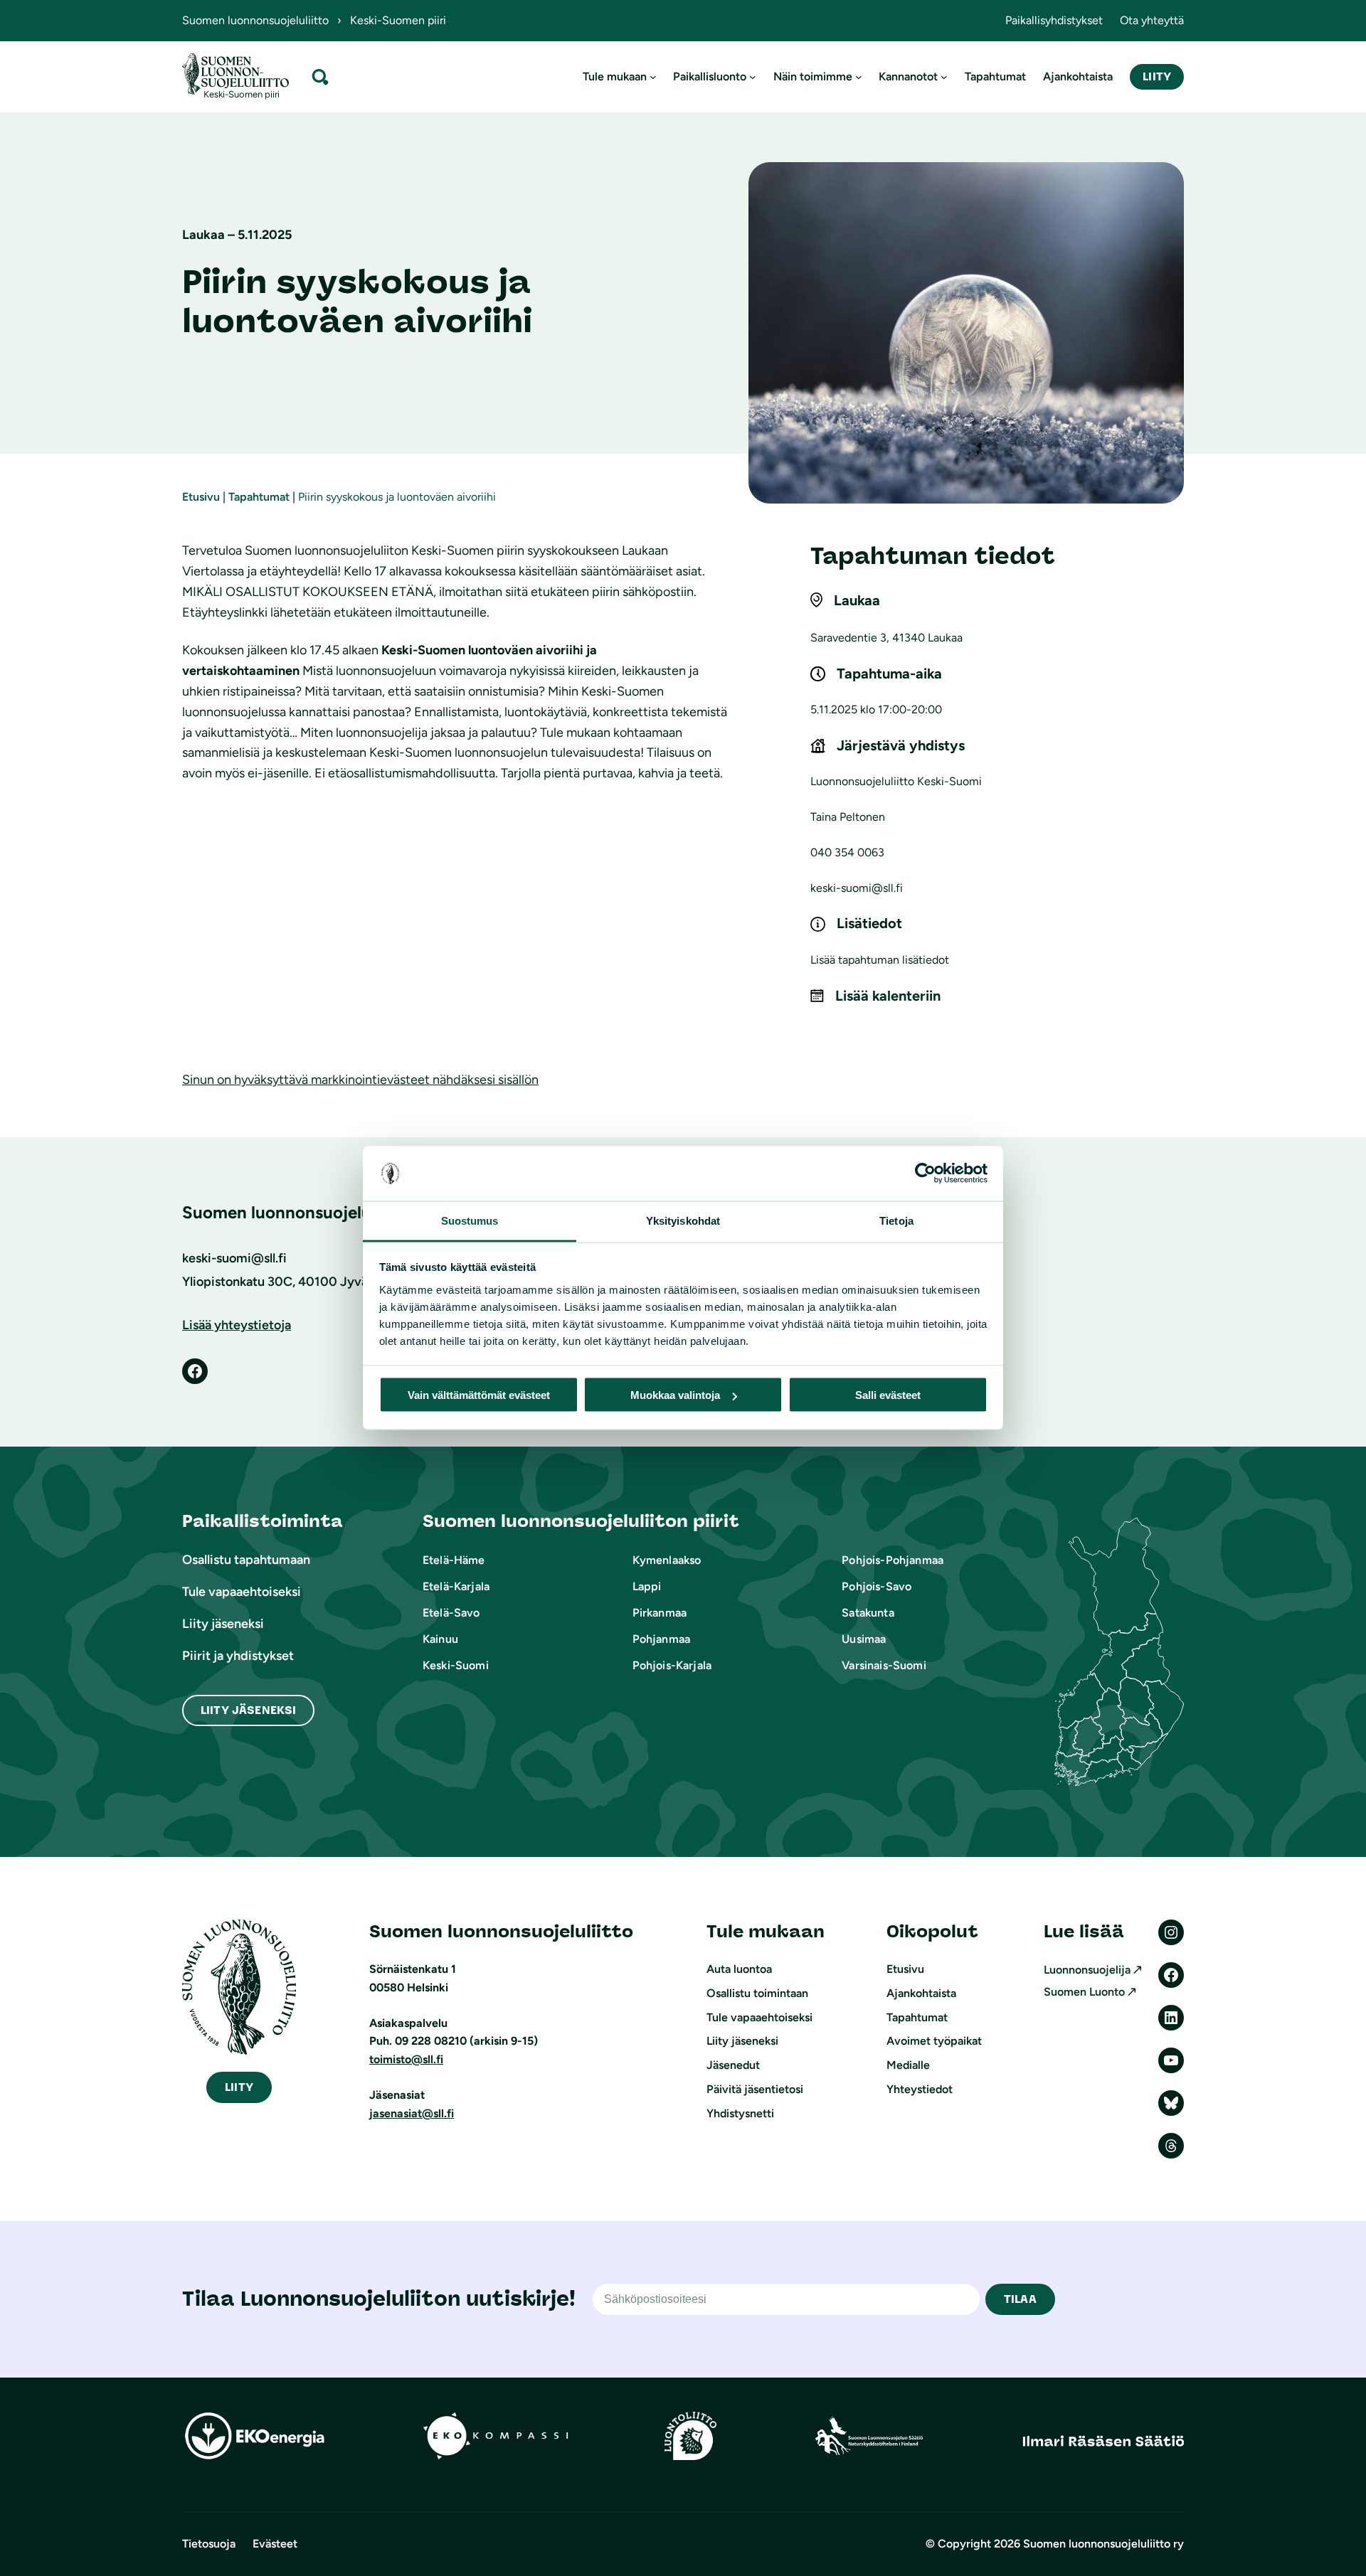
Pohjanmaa (661, 1639)
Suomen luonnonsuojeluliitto (255, 20)
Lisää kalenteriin (888, 996)
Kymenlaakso (667, 1560)
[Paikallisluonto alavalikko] (753, 77)
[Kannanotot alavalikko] (944, 77)
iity (239, 2087)
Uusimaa (864, 1639)
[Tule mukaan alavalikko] (653, 77)
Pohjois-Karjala (672, 1665)
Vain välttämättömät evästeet (479, 1395)
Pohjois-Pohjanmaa (893, 1560)
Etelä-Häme (454, 1560)
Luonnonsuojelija (1087, 1970)
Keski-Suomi (456, 1665)
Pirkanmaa (660, 1613)
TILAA (1020, 2299)
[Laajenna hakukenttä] (320, 76)
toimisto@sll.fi (406, 2059)
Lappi (647, 1586)
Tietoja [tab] (896, 1220)
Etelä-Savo (451, 1613)
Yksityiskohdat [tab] (683, 1220)
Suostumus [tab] (470, 1220)
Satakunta (868, 1613)
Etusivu (201, 497)
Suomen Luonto (1084, 1992)
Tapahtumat (259, 497)
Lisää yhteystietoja (237, 1325)
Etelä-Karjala (456, 1586)
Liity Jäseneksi (248, 1710)
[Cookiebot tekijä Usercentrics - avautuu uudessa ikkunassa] (925, 1173)
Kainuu (440, 1639)
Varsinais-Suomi (884, 1665)
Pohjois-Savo (877, 1586)
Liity (1157, 76)
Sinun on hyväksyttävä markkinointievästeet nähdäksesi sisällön (360, 1080)
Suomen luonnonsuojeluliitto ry (1103, 2544)
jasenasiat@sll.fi (412, 2113)
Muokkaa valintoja (675, 1395)
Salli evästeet (888, 1395)
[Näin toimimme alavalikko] (859, 77)
